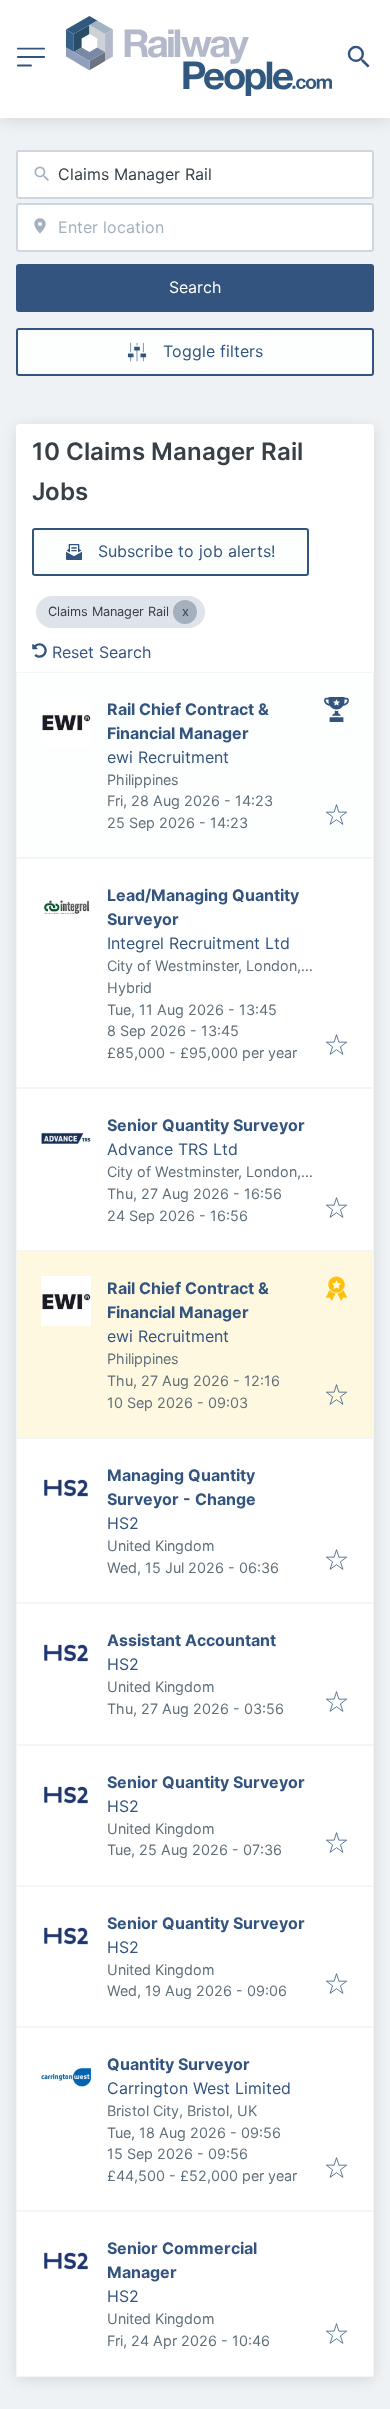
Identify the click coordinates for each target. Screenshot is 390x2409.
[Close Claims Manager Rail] (185, 612)
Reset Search (101, 652)
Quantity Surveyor (178, 2064)
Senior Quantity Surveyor (206, 1125)
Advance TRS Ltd (172, 1149)
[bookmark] (336, 816)
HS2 (123, 1523)
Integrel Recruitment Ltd (198, 943)
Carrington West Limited (199, 2088)
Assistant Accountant (191, 1640)
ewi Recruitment (168, 757)
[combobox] (195, 174)
